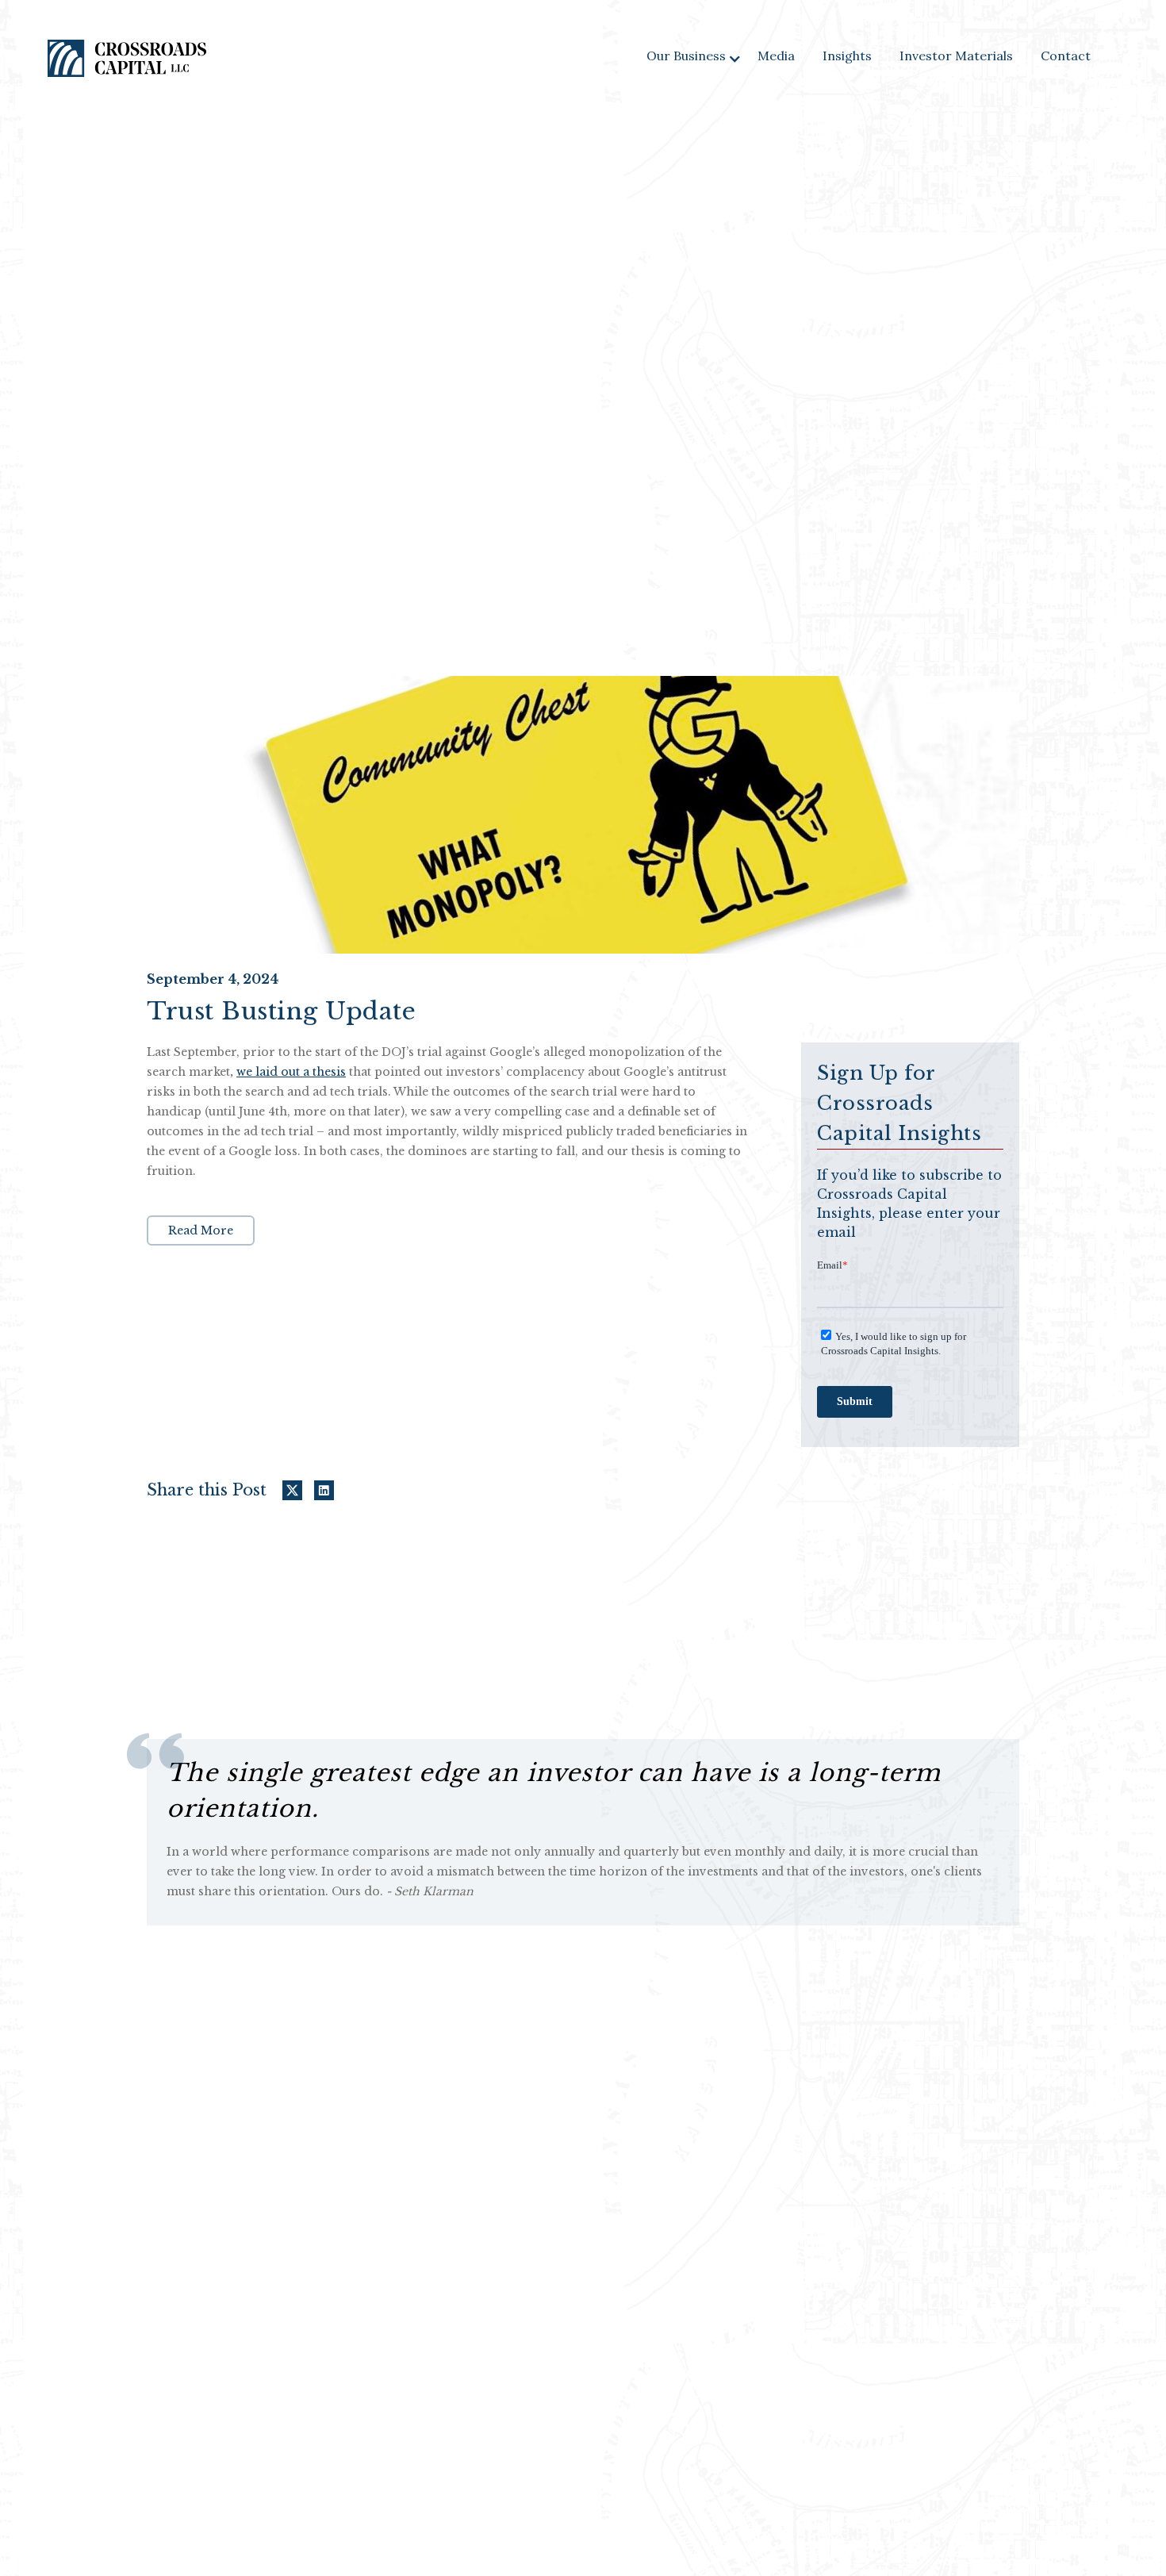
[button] (694, 58)
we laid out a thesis (291, 1072)
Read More (201, 1230)
